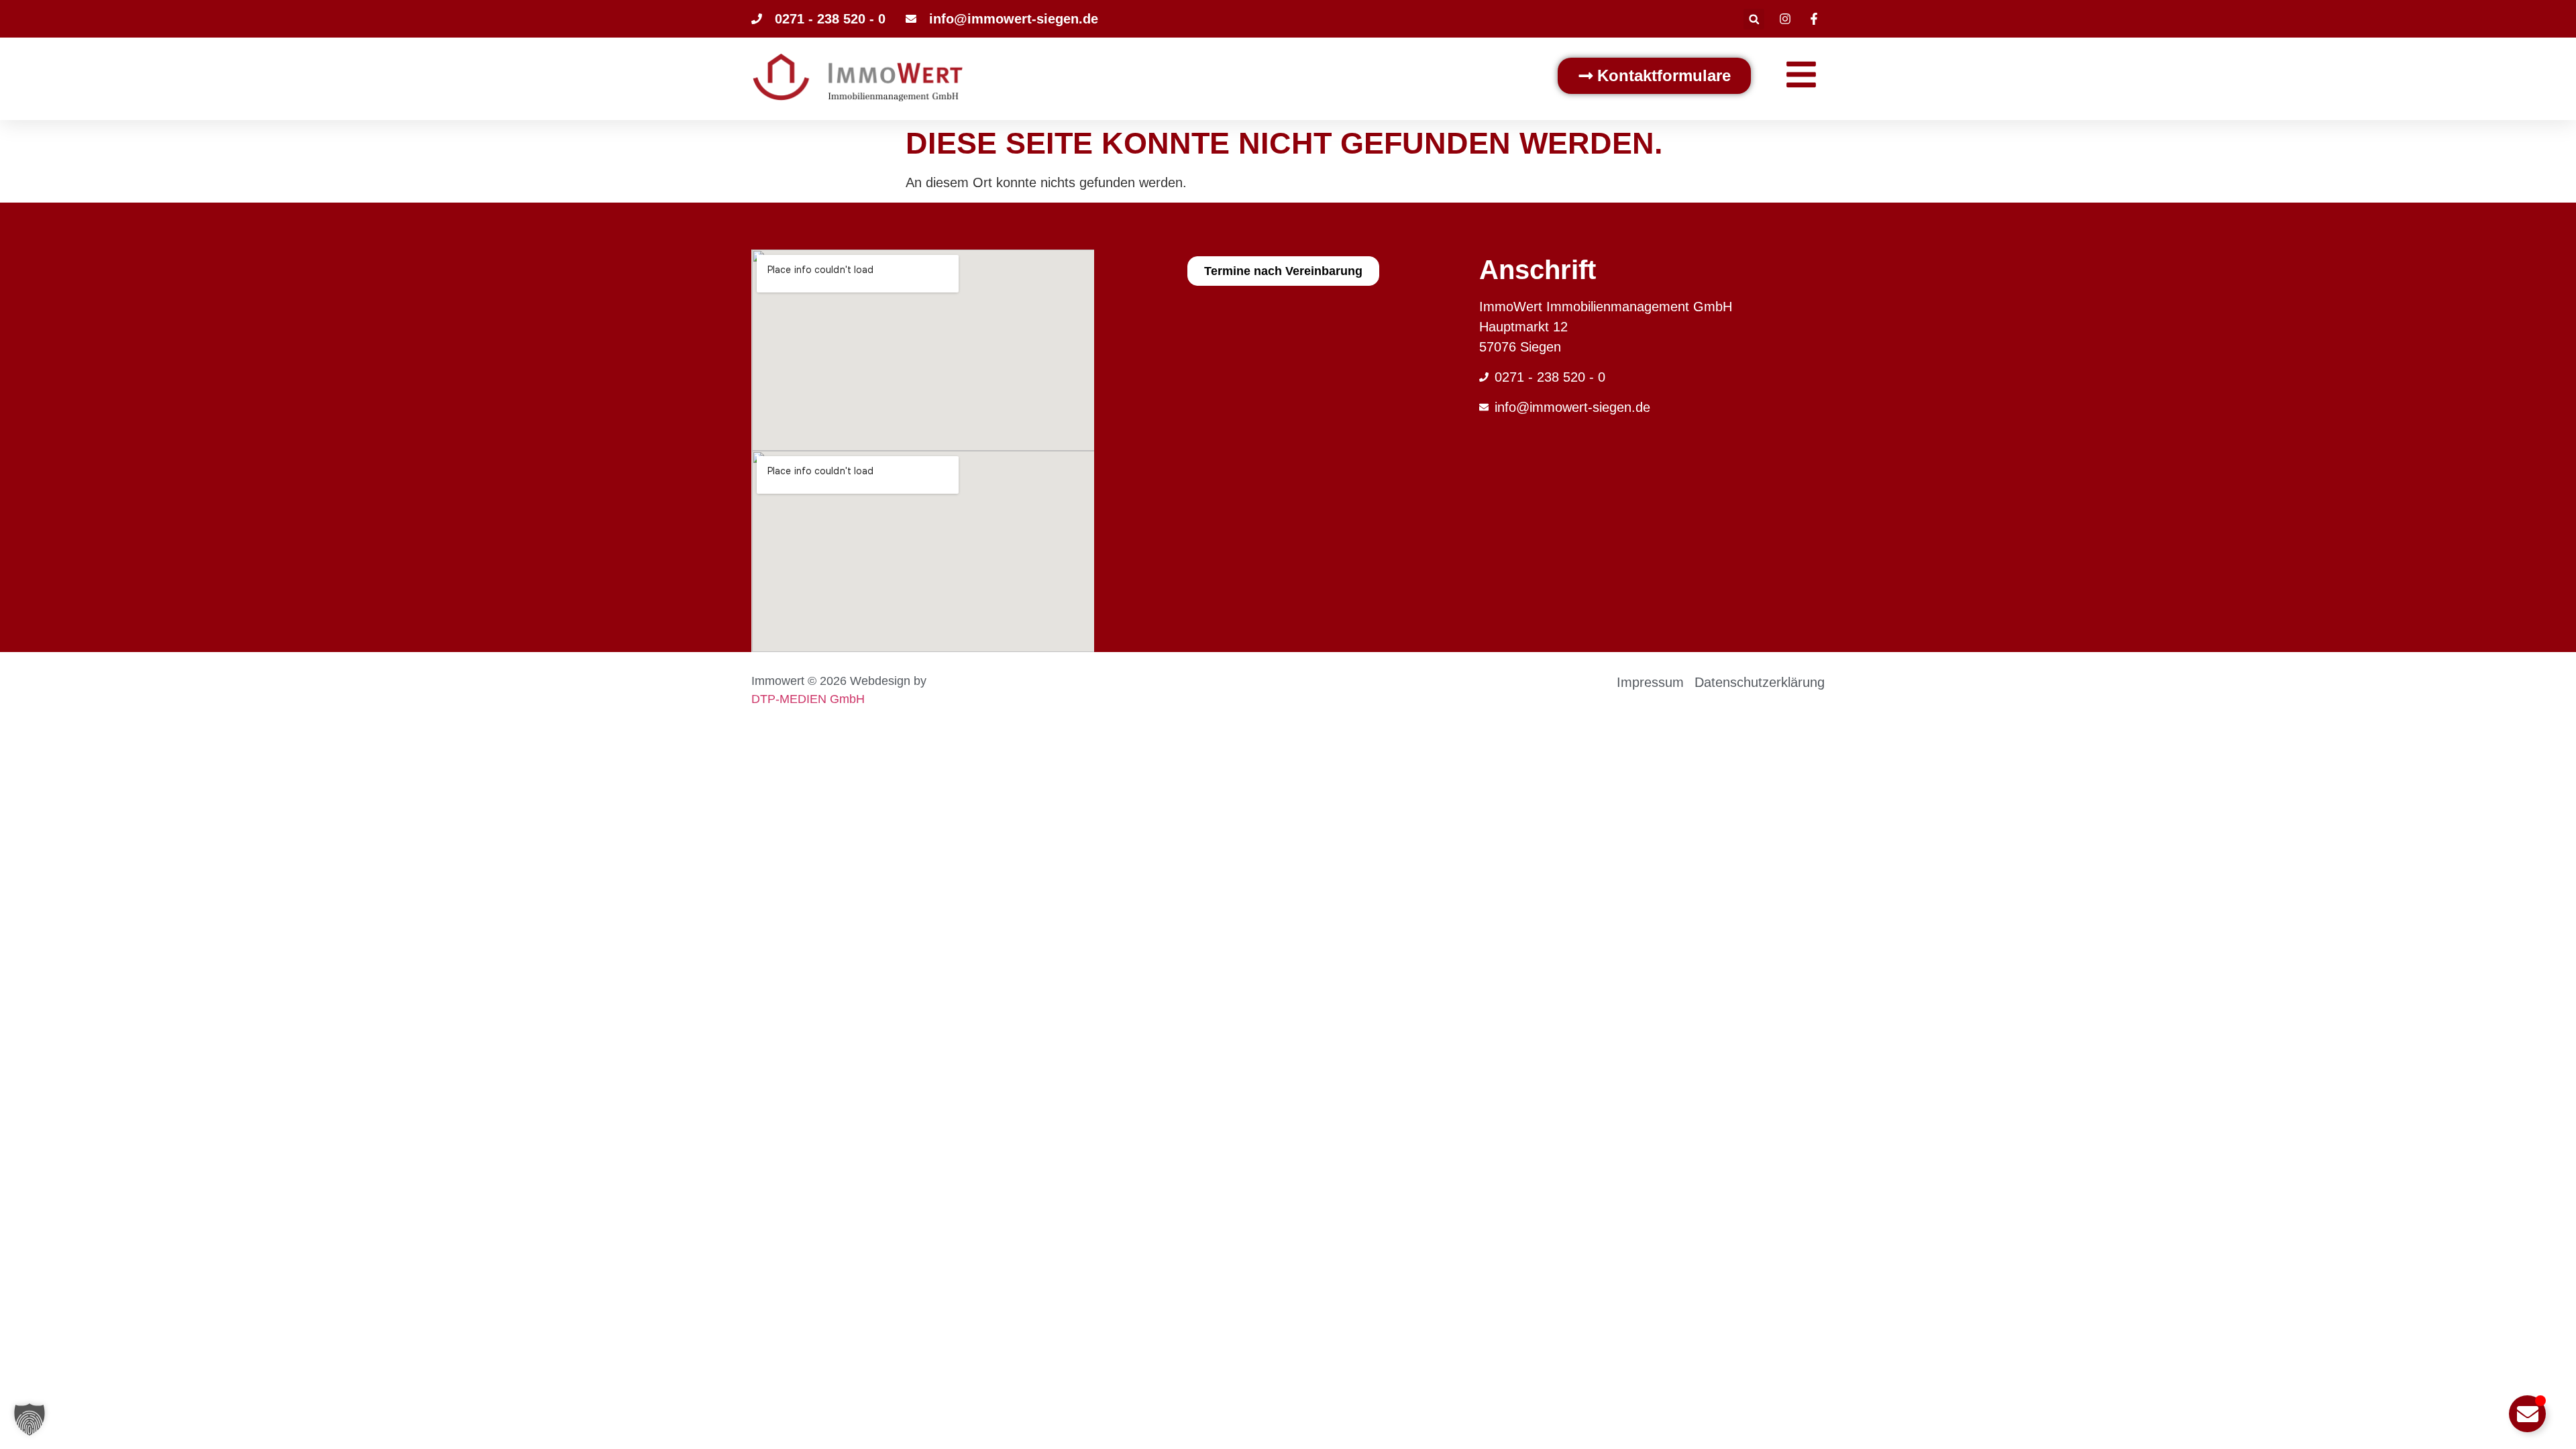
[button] (1754, 19)
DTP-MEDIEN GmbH (808, 699)
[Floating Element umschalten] (2527, 1414)
